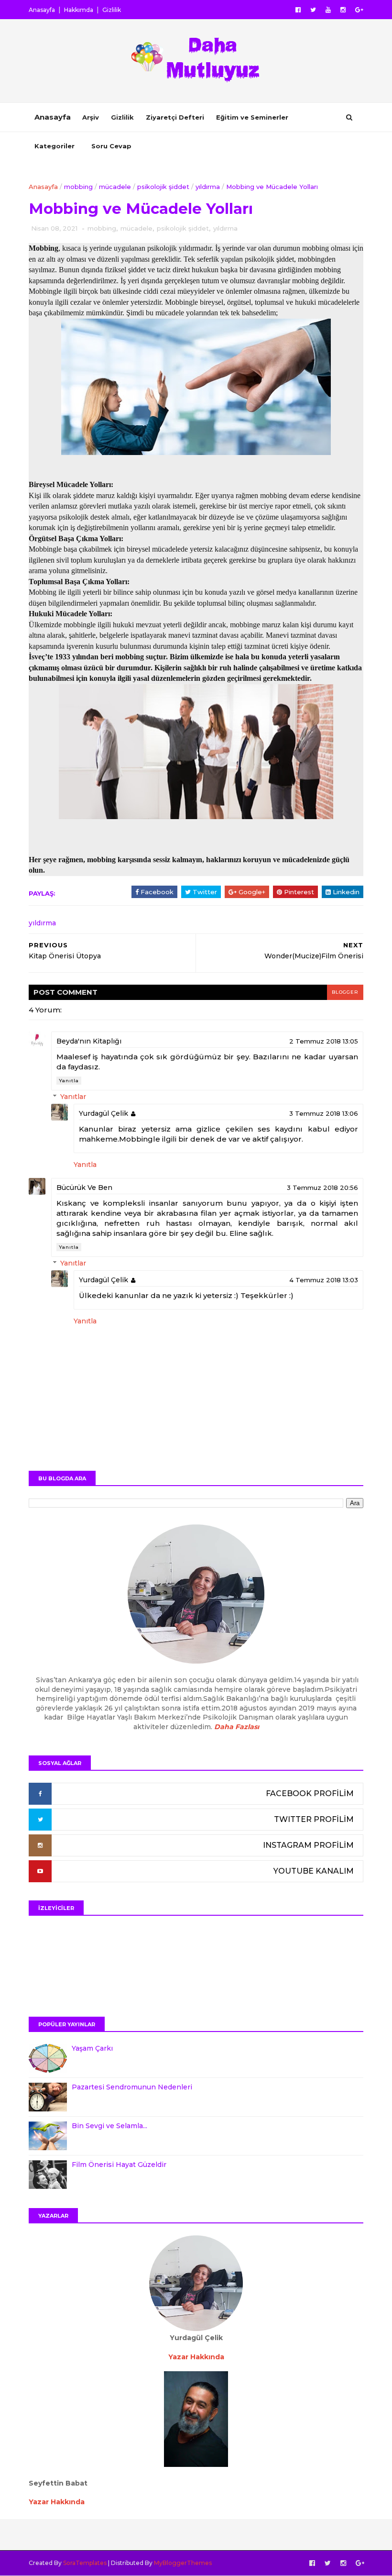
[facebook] (298, 10)
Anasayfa (42, 10)
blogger (345, 992)
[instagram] (343, 10)
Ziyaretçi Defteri (175, 117)
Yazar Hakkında (57, 2502)
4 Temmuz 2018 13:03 (324, 1280)
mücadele (115, 187)
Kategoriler (54, 146)
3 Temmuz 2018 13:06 (324, 1113)
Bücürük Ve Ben (84, 1188)
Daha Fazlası (237, 1727)
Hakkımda (79, 10)
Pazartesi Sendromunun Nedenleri (132, 2087)
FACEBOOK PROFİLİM (310, 1793)
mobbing (78, 187)
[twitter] (313, 10)
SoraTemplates (85, 2563)
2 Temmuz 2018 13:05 (324, 1041)
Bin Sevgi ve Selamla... (109, 2126)
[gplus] (359, 10)
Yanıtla (69, 1081)
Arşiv (91, 117)
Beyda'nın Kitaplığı (89, 1041)
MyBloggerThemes (183, 2563)
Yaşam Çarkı (92, 2048)
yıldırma (208, 187)
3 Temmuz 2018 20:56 (322, 1188)
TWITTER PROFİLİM (314, 1819)
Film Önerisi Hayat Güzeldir (119, 2165)
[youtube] (328, 10)
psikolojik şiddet (163, 187)
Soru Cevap (111, 146)
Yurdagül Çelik (103, 1113)
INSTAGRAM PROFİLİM (308, 1845)
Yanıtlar (73, 1097)
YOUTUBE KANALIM (314, 1871)
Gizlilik (112, 10)
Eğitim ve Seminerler (252, 117)
